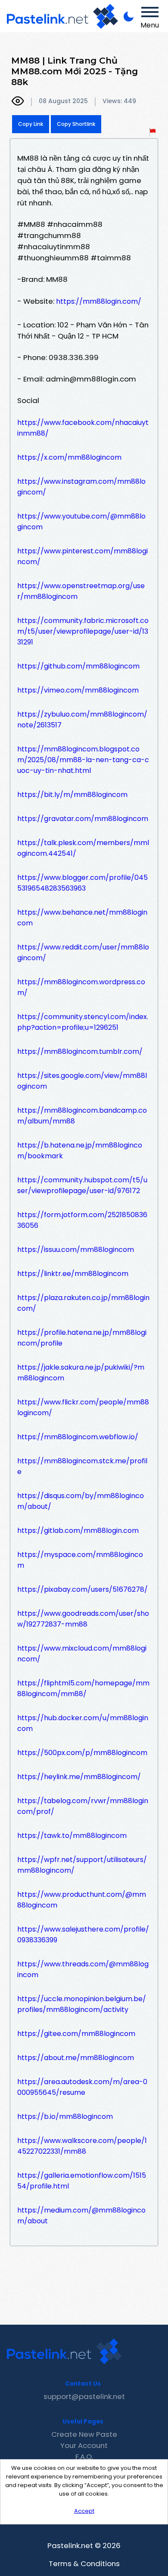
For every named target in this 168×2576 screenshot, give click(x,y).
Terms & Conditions (84, 2564)
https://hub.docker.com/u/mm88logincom (83, 1723)
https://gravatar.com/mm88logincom (83, 819)
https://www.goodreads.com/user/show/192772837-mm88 (83, 1619)
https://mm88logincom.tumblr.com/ (80, 1051)
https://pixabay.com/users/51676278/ (82, 1589)
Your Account (84, 2445)
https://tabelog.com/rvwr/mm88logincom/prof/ (83, 1806)
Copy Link (31, 124)
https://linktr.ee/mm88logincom (73, 1274)
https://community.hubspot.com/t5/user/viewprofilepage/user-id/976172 (82, 1185)
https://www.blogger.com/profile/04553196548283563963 (82, 883)
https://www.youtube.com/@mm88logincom (81, 522)
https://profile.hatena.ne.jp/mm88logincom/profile (82, 1338)
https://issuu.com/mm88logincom (76, 1250)
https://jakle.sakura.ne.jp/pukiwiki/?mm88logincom (81, 1373)
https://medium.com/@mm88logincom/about (81, 2216)
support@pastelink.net (84, 2396)
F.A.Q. (84, 2457)
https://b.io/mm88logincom (65, 2117)
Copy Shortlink (76, 124)
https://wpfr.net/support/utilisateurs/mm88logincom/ (82, 1865)
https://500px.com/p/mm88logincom (82, 1753)
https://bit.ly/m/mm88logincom (72, 795)
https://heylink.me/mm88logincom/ (79, 1777)
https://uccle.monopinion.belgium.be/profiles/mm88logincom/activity (82, 2004)
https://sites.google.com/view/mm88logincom (82, 1081)
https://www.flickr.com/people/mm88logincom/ (83, 1407)
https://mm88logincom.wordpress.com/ (81, 987)
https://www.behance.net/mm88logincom (82, 918)
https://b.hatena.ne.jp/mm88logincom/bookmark (80, 1151)
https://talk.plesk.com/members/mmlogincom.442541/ (83, 848)
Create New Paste (84, 2434)
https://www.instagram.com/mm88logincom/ (81, 487)
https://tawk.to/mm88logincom (72, 1836)
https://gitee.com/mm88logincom (76, 2034)
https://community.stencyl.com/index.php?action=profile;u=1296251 (83, 1022)
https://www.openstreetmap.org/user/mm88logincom (81, 591)
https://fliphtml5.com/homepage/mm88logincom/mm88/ (83, 1688)
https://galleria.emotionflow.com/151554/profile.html (82, 2181)
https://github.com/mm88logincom (78, 666)
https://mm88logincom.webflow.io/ (78, 1437)
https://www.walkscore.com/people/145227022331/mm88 (82, 2146)
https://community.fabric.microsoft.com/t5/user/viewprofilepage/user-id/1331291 (83, 631)
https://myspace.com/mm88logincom (80, 1560)
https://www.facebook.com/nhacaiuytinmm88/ (83, 428)
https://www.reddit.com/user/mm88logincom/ (83, 952)
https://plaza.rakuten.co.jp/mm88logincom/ (83, 1303)
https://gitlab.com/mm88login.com (78, 1531)
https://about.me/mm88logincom (76, 2058)
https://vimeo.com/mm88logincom (78, 690)
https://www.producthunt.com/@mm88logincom (82, 1900)
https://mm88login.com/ (99, 301)
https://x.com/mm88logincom (69, 457)
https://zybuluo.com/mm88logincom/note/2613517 (82, 720)
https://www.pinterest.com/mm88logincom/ (82, 556)
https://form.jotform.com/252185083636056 (82, 1220)
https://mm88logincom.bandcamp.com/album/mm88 (82, 1116)
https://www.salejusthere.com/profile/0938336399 (83, 1935)
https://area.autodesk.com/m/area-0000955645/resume (82, 2087)
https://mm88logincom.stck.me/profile (82, 1466)
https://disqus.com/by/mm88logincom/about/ (81, 1501)
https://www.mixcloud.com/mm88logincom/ (82, 1654)
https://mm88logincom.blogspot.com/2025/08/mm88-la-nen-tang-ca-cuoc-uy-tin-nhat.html (83, 760)
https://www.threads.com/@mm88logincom (83, 1969)
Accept (84, 2511)
